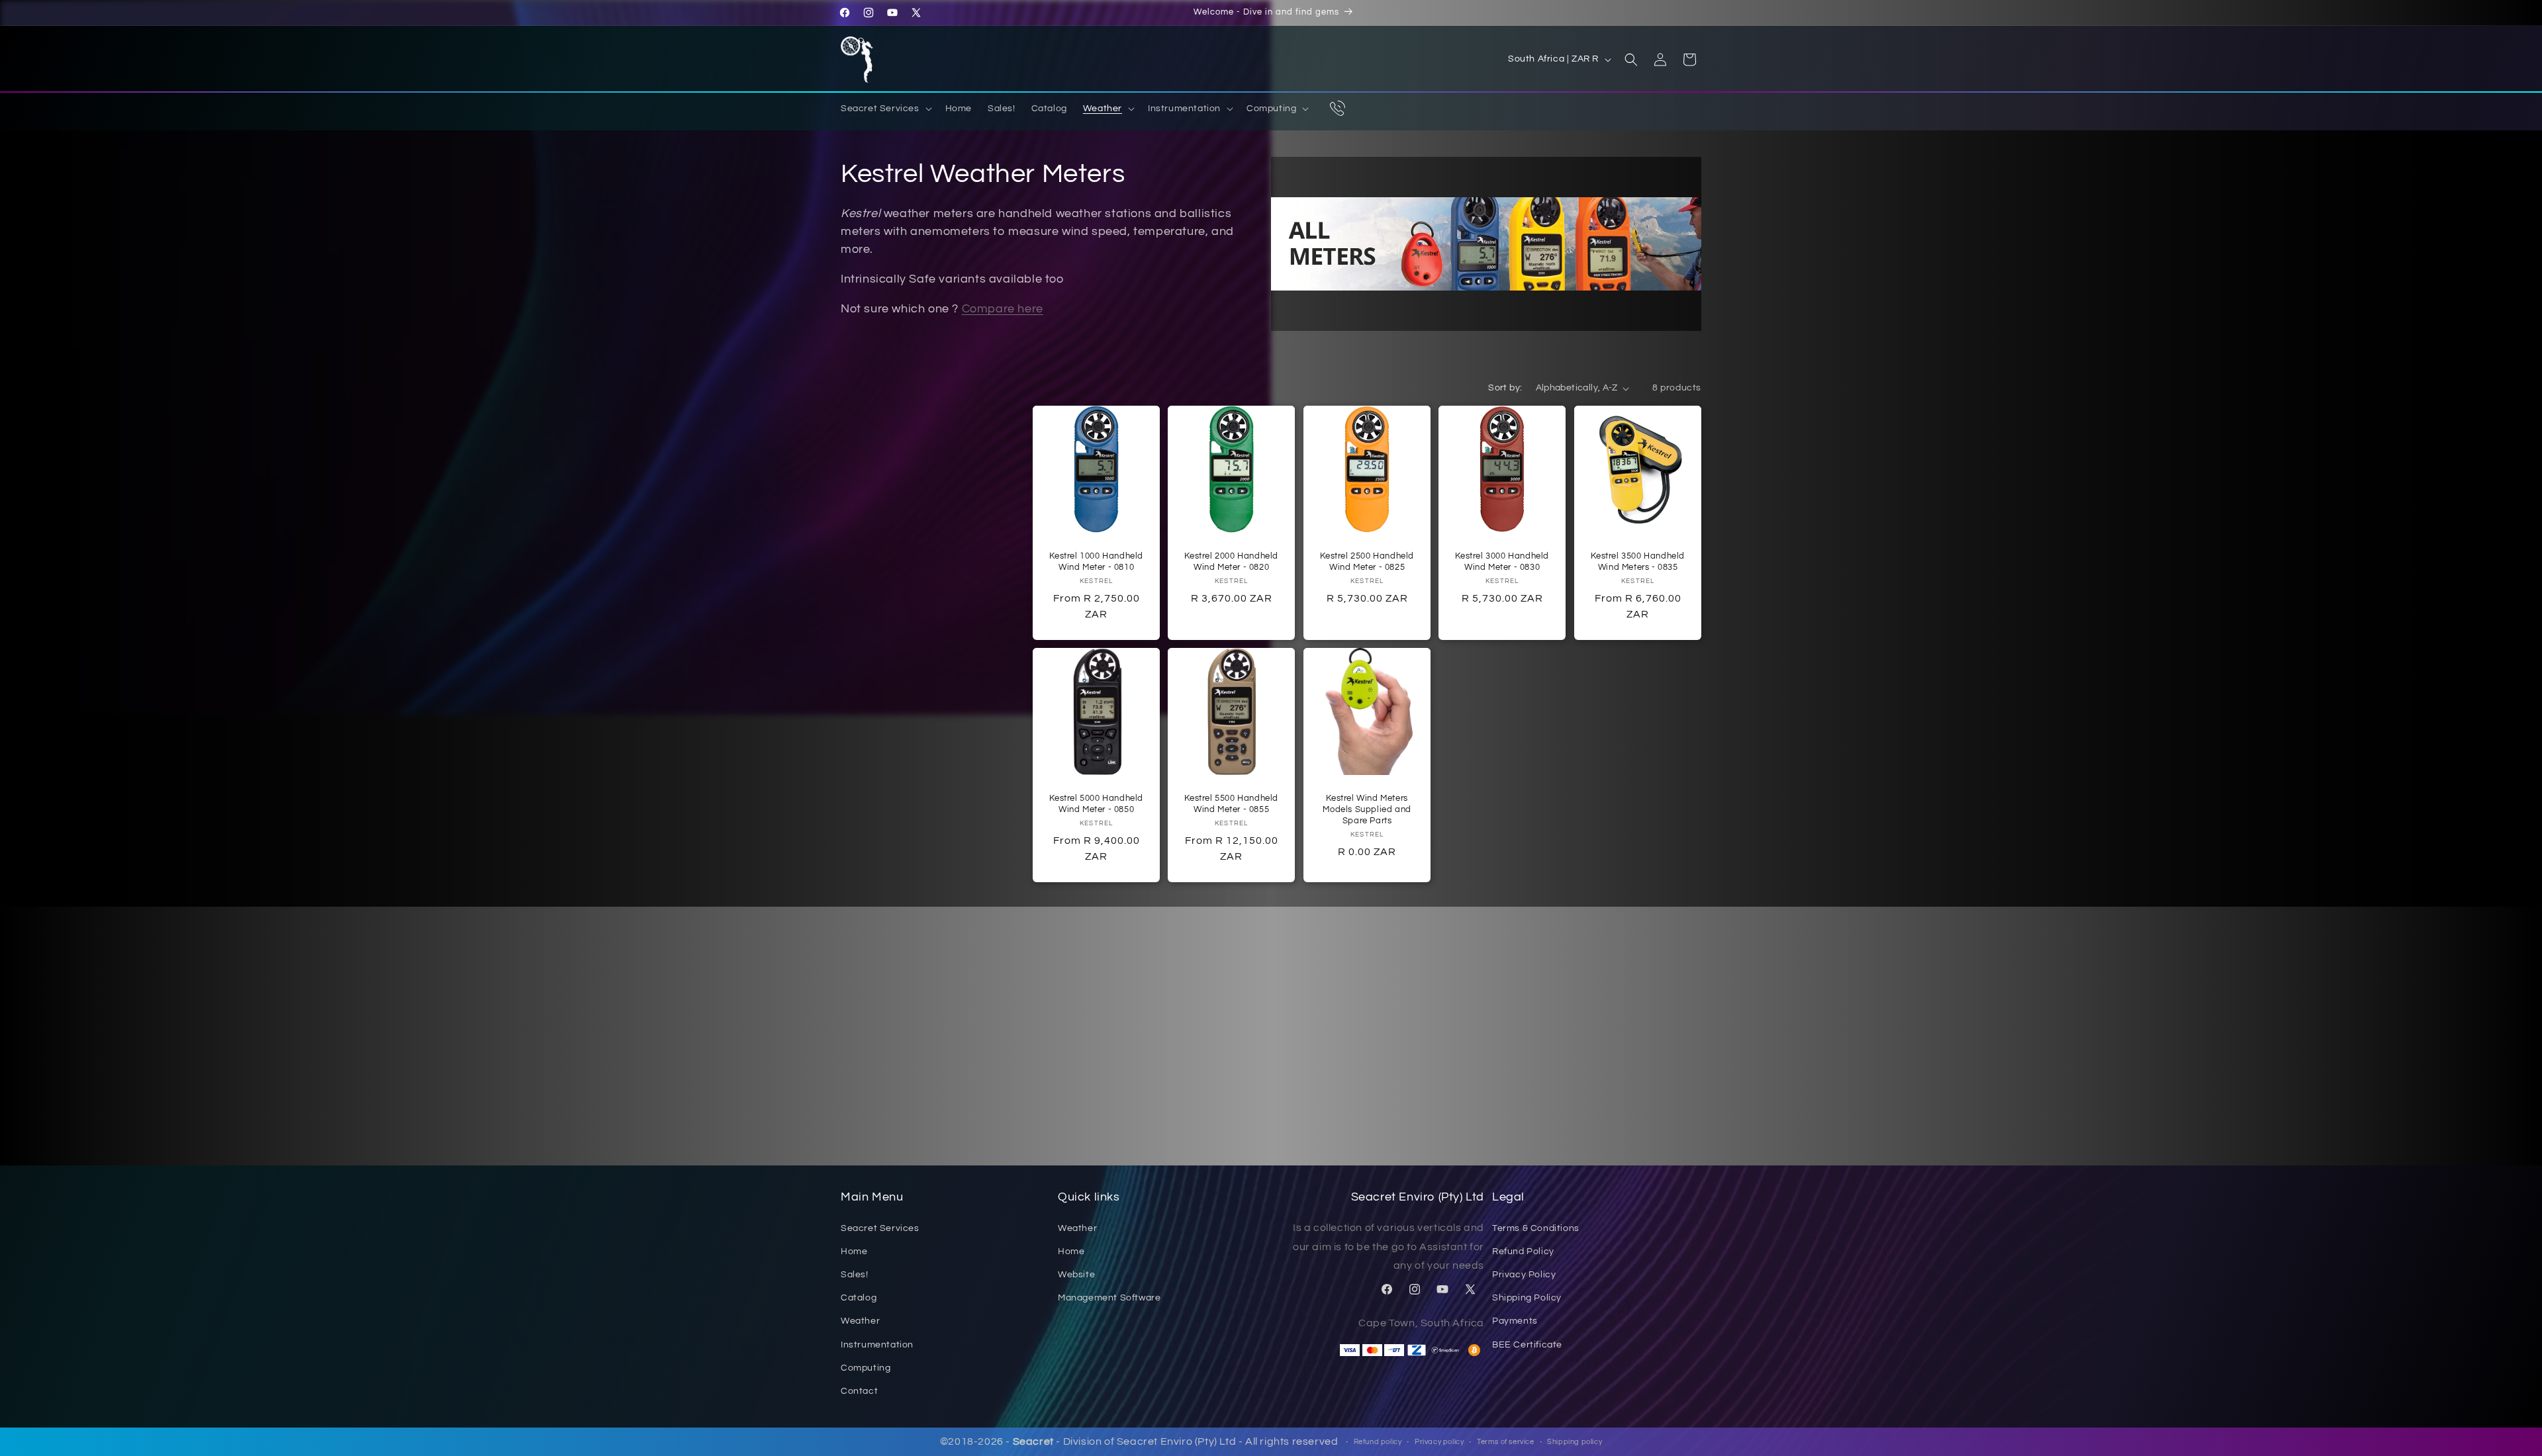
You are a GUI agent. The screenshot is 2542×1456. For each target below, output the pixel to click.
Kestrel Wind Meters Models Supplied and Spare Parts (1367, 810)
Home (854, 1251)
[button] (885, 109)
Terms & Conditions (1536, 1228)
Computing (866, 1368)
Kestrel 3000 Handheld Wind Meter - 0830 (1503, 562)
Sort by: (1505, 388)
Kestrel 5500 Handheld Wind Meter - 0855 (1232, 804)
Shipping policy (1575, 1442)
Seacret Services (880, 1228)
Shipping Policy (1527, 1298)
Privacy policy (1439, 1442)
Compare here (1003, 309)
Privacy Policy (1524, 1275)
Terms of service (1506, 1442)
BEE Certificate (1527, 1344)
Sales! (855, 1275)
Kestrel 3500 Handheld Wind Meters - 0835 (1638, 562)
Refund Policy (1523, 1251)
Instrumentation (877, 1344)
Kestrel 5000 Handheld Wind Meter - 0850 (1096, 804)
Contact (859, 1391)
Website (1076, 1275)
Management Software (1109, 1298)
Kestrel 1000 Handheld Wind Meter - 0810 (1096, 562)
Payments (1515, 1321)
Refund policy (1378, 1442)
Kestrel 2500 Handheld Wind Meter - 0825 (1367, 562)
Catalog (859, 1298)
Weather (860, 1321)
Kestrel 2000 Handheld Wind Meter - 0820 (1232, 562)
